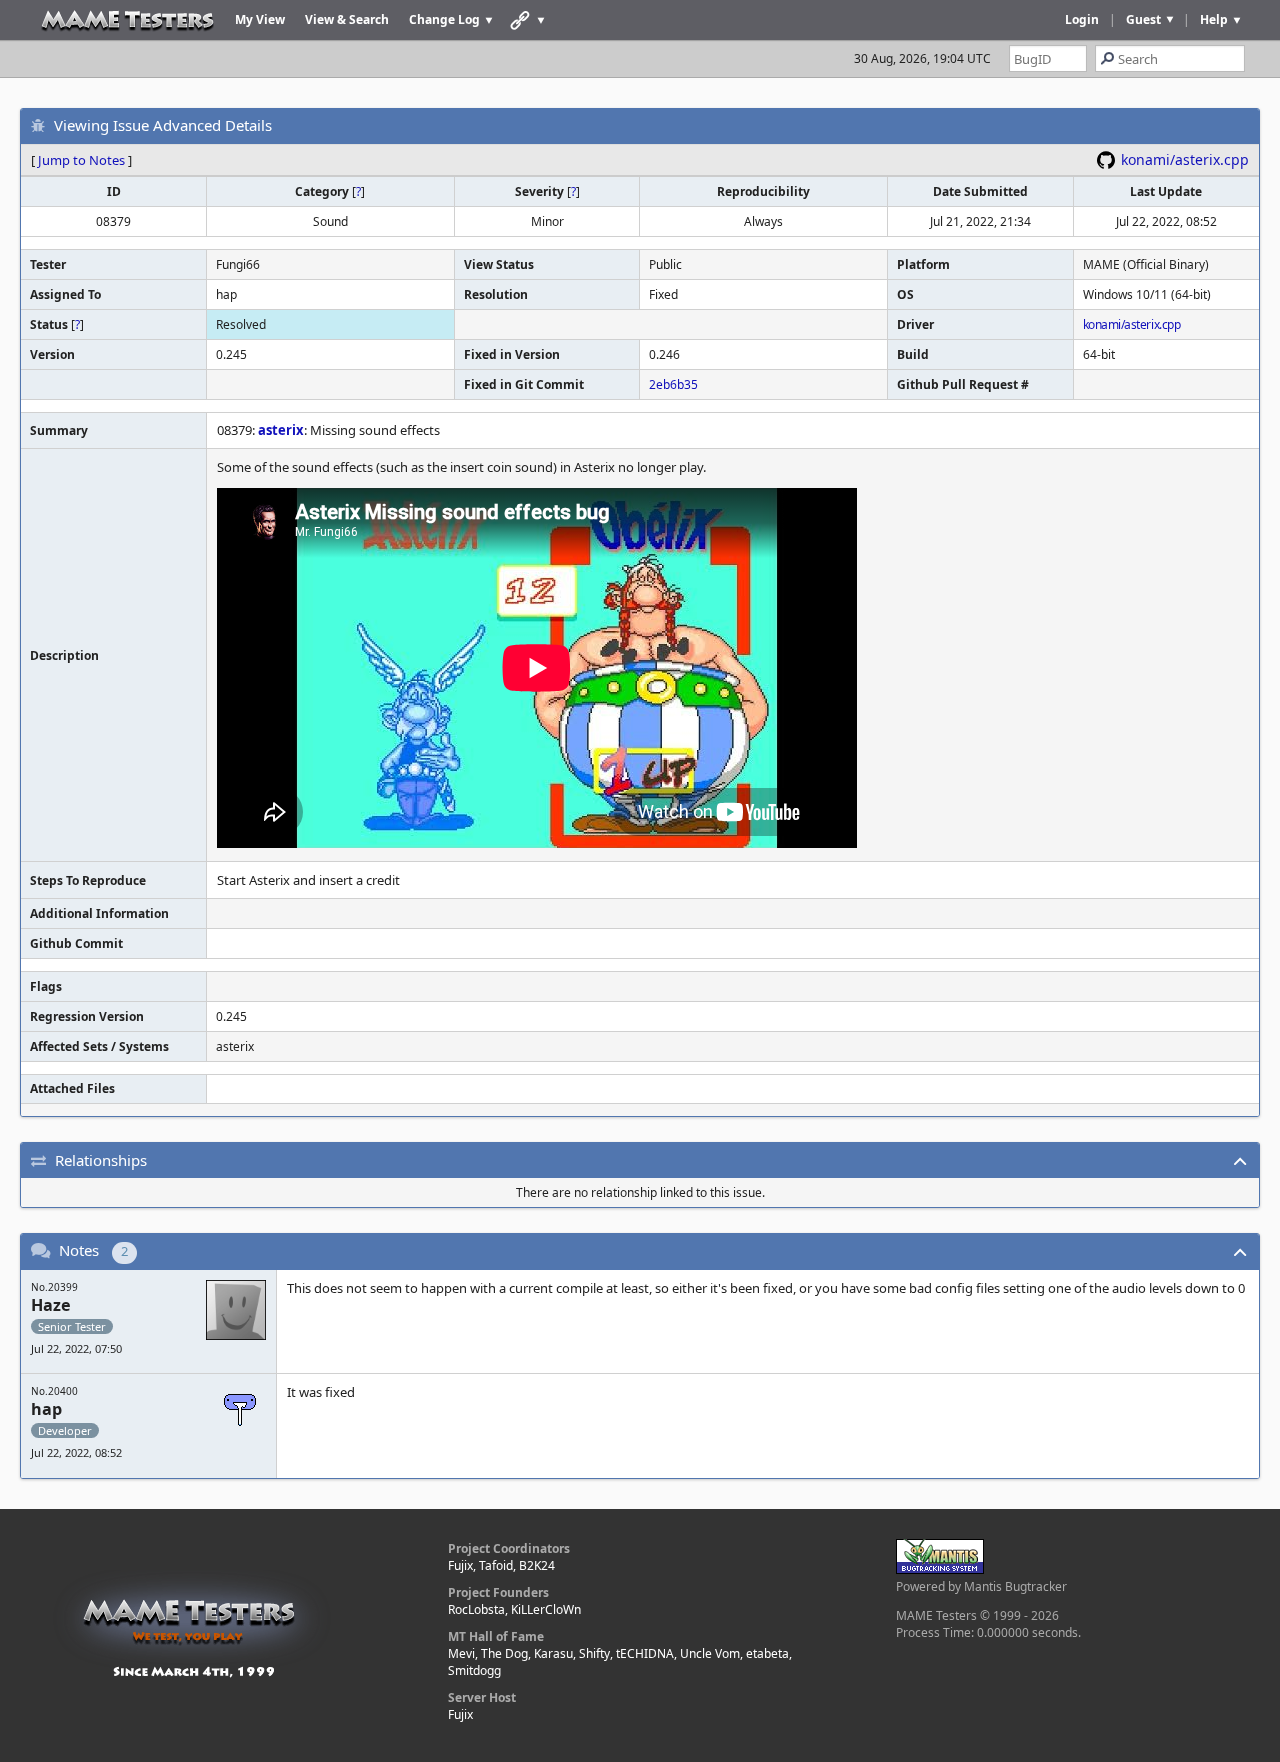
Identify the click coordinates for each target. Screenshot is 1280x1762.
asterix (281, 430)
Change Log (444, 19)
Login (1082, 19)
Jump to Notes (81, 160)
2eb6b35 (673, 384)
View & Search (347, 19)
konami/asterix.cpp (1185, 159)
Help (1214, 19)
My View (260, 19)
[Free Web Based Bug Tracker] (940, 1569)
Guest (1143, 19)
